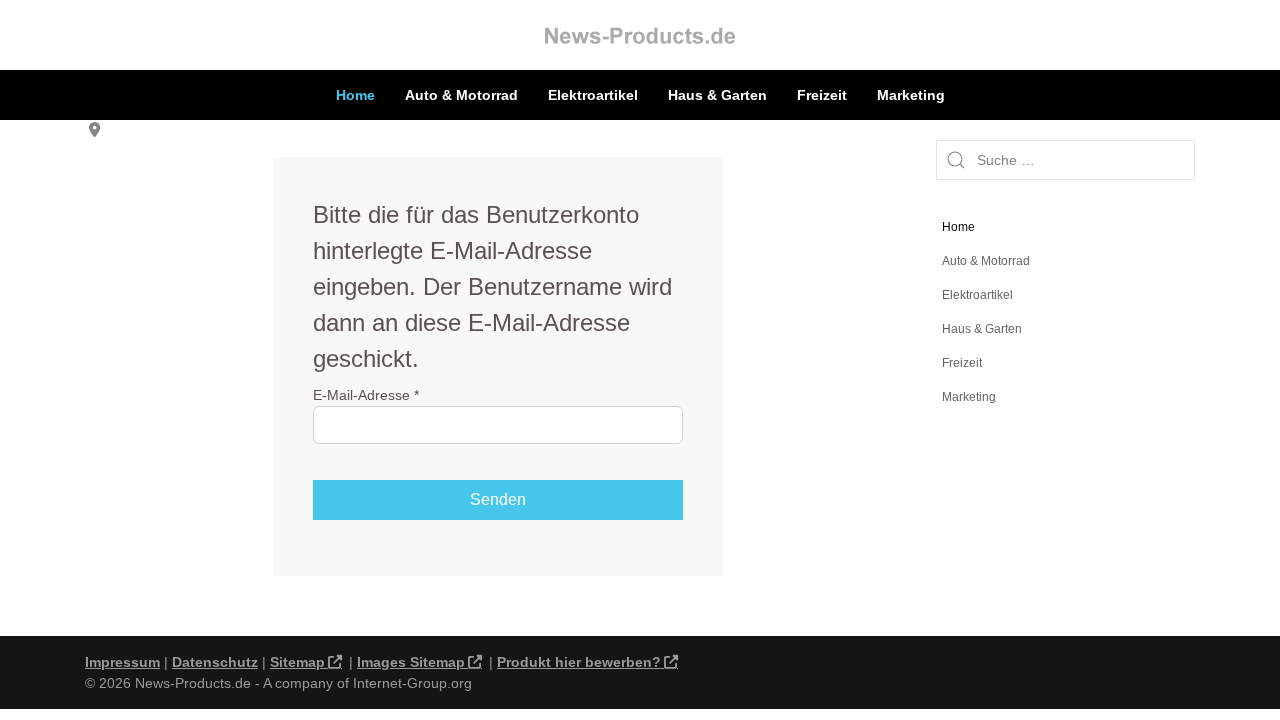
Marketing (911, 95)
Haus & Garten (717, 95)
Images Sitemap (411, 662)
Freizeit (822, 95)
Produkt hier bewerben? (579, 662)
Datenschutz (215, 662)
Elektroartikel (593, 95)
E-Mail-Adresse (366, 395)
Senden (498, 499)
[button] (1180, 261)
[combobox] (1066, 160)
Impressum (122, 662)
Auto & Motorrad (461, 95)
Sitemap (297, 662)
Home (355, 95)
